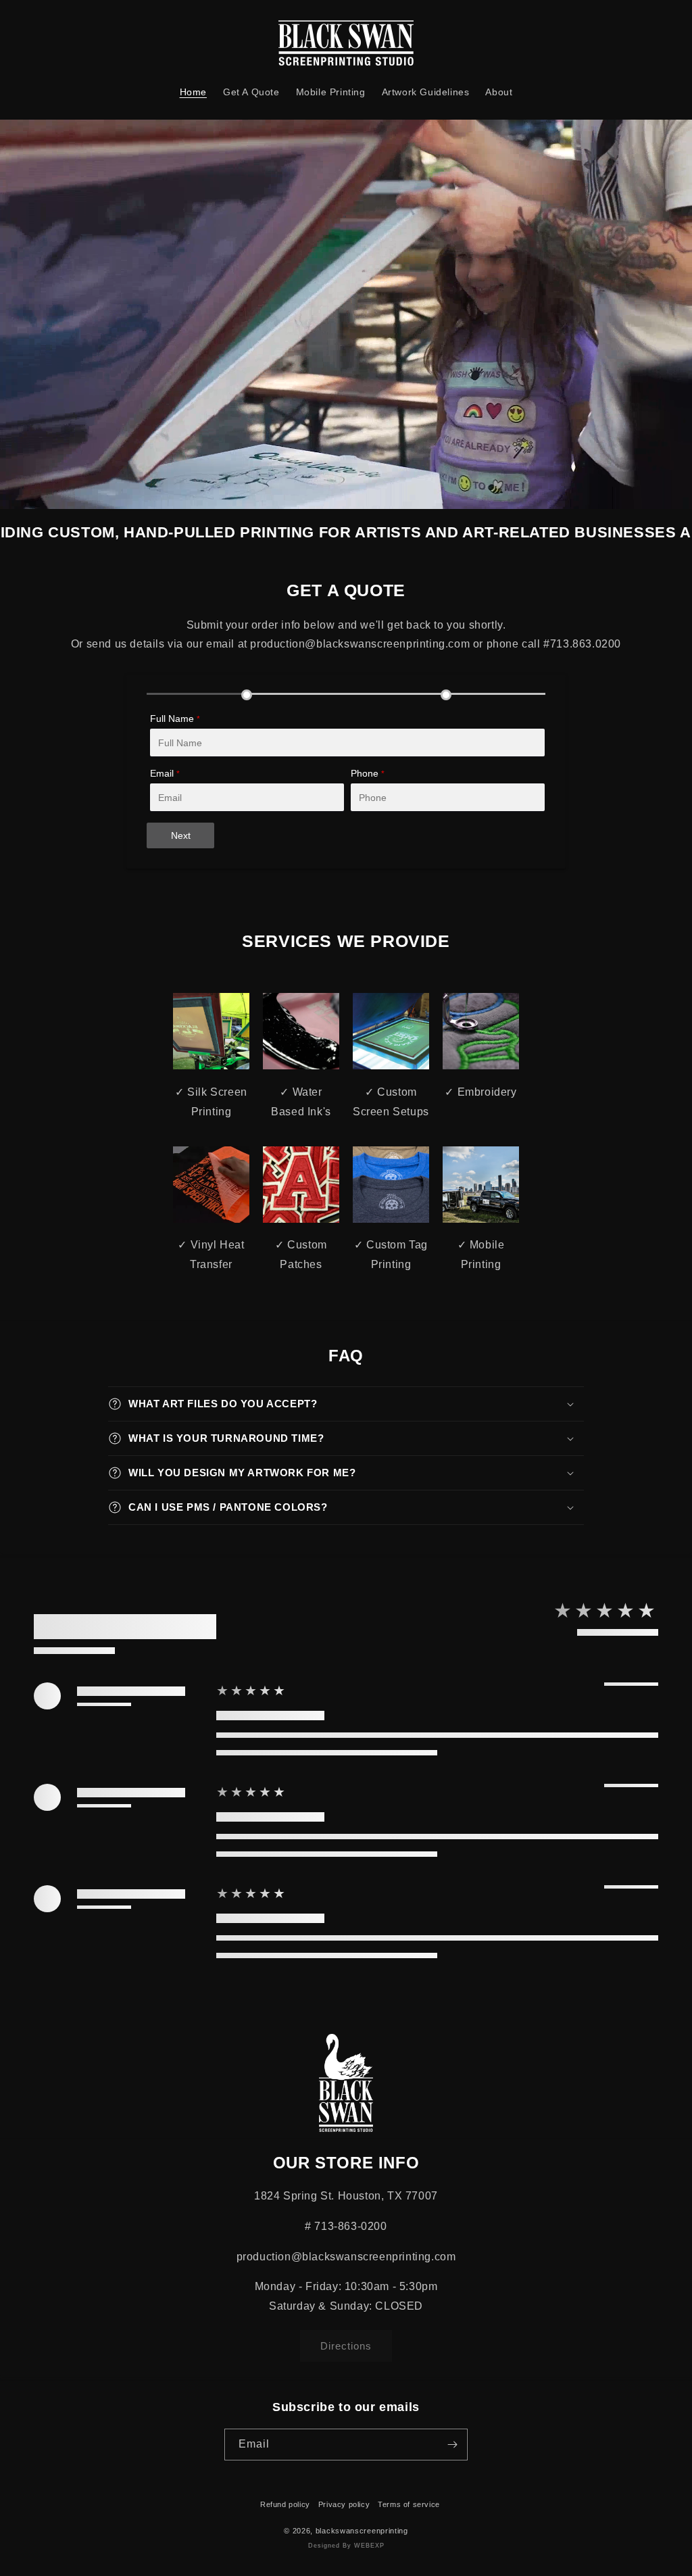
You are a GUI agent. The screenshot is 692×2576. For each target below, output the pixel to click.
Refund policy (285, 2504)
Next (181, 835)
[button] (346, 1404)
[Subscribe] (452, 2445)
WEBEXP (369, 2546)
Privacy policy (344, 2504)
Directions (346, 2346)
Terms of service (409, 2504)
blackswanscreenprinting (362, 2531)
